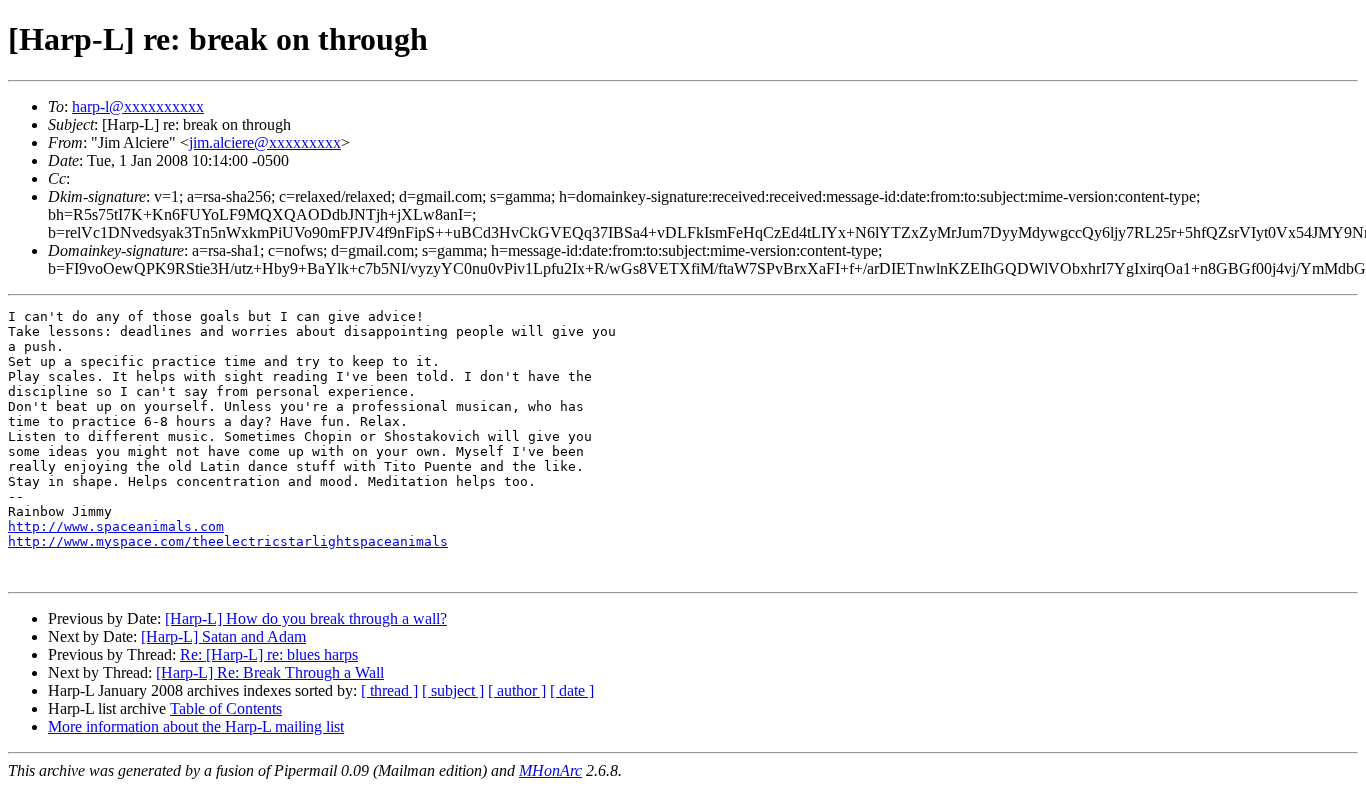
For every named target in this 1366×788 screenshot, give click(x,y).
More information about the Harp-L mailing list (196, 726)
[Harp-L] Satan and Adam (223, 636)
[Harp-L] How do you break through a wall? (306, 618)
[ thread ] (389, 690)
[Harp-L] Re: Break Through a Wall (270, 672)
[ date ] (572, 690)
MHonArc (550, 770)
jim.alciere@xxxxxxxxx (265, 142)
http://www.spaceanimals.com (116, 526)
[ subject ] (453, 690)
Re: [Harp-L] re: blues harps (269, 654)
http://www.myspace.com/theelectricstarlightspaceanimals (228, 541)
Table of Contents (226, 708)
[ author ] (517, 690)
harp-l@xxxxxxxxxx (138, 106)
